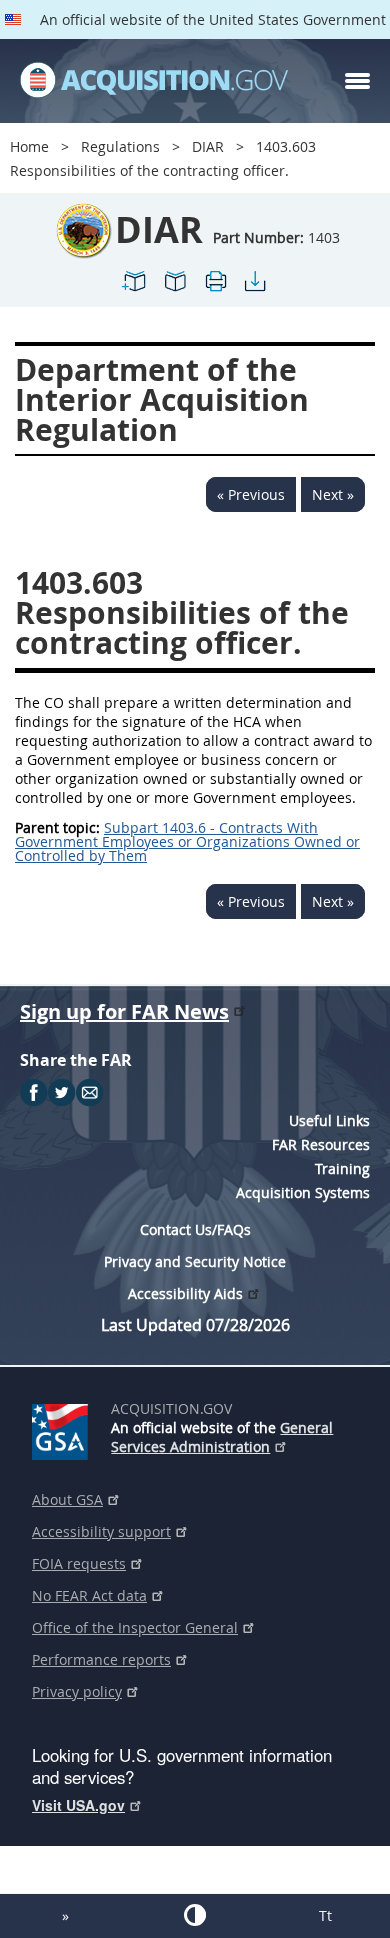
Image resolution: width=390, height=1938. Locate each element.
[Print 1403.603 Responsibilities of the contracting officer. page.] (215, 289)
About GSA (67, 1499)
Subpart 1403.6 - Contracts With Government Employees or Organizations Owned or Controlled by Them (187, 841)
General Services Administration (222, 1437)
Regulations (120, 146)
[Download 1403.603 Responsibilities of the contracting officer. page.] (255, 289)
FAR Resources (321, 1144)
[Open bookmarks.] (175, 289)
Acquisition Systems (303, 1192)
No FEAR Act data (89, 1595)
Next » (333, 494)
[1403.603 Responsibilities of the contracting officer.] (135, 289)
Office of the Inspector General (135, 1627)
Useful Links (329, 1120)
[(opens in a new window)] (63, 1428)
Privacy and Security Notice (195, 1261)
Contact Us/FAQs (195, 1229)
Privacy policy (77, 1691)
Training (342, 1168)
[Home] (154, 81)
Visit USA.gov (78, 1805)
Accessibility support (101, 1531)
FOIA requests (79, 1563)
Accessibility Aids (185, 1293)
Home (29, 146)
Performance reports (101, 1659)
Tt (325, 1915)
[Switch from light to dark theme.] (195, 1915)
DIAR (208, 146)
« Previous (251, 494)
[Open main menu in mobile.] (357, 81)
